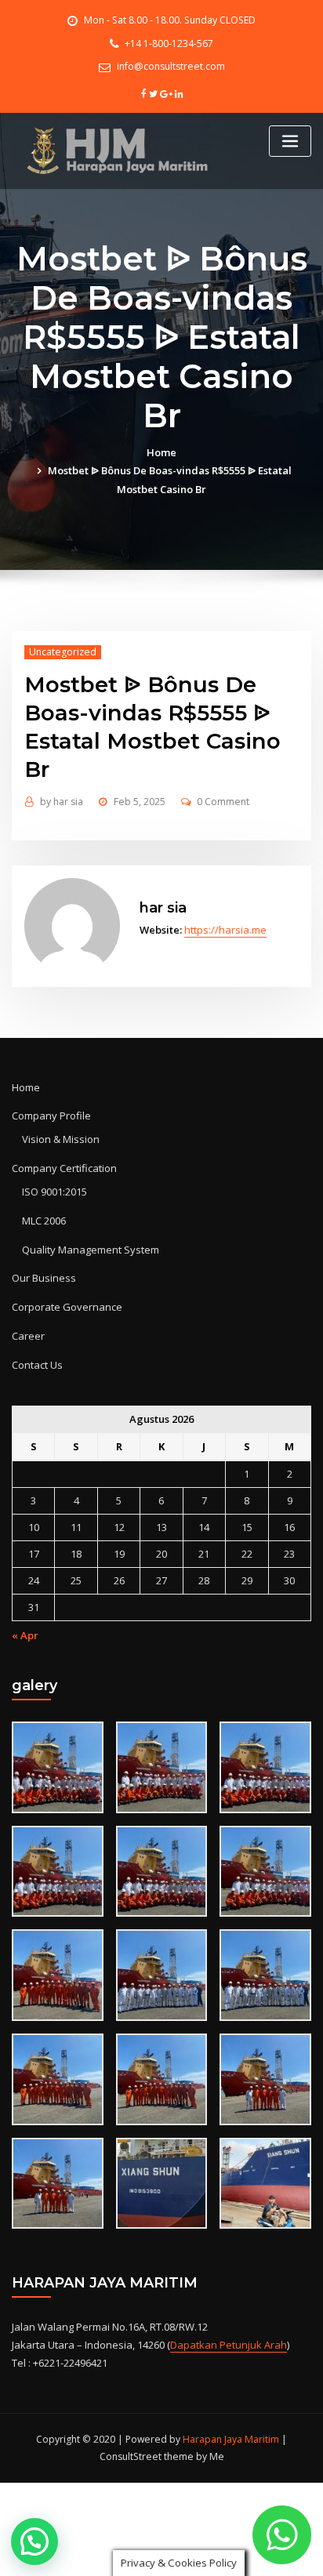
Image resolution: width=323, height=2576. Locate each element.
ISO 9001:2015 (54, 1192)
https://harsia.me (225, 930)
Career (28, 1336)
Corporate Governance (67, 1307)
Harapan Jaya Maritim (231, 2439)
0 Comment (223, 802)
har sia (62, 802)
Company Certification (64, 1168)
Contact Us (37, 1365)
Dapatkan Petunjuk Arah (229, 2345)
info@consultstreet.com (171, 66)
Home (161, 452)
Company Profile (51, 1116)
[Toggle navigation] (290, 141)
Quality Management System (91, 1250)
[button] (34, 2542)
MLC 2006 (44, 1221)
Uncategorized (63, 652)
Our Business (44, 1278)
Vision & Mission (61, 1139)
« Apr (25, 1635)
